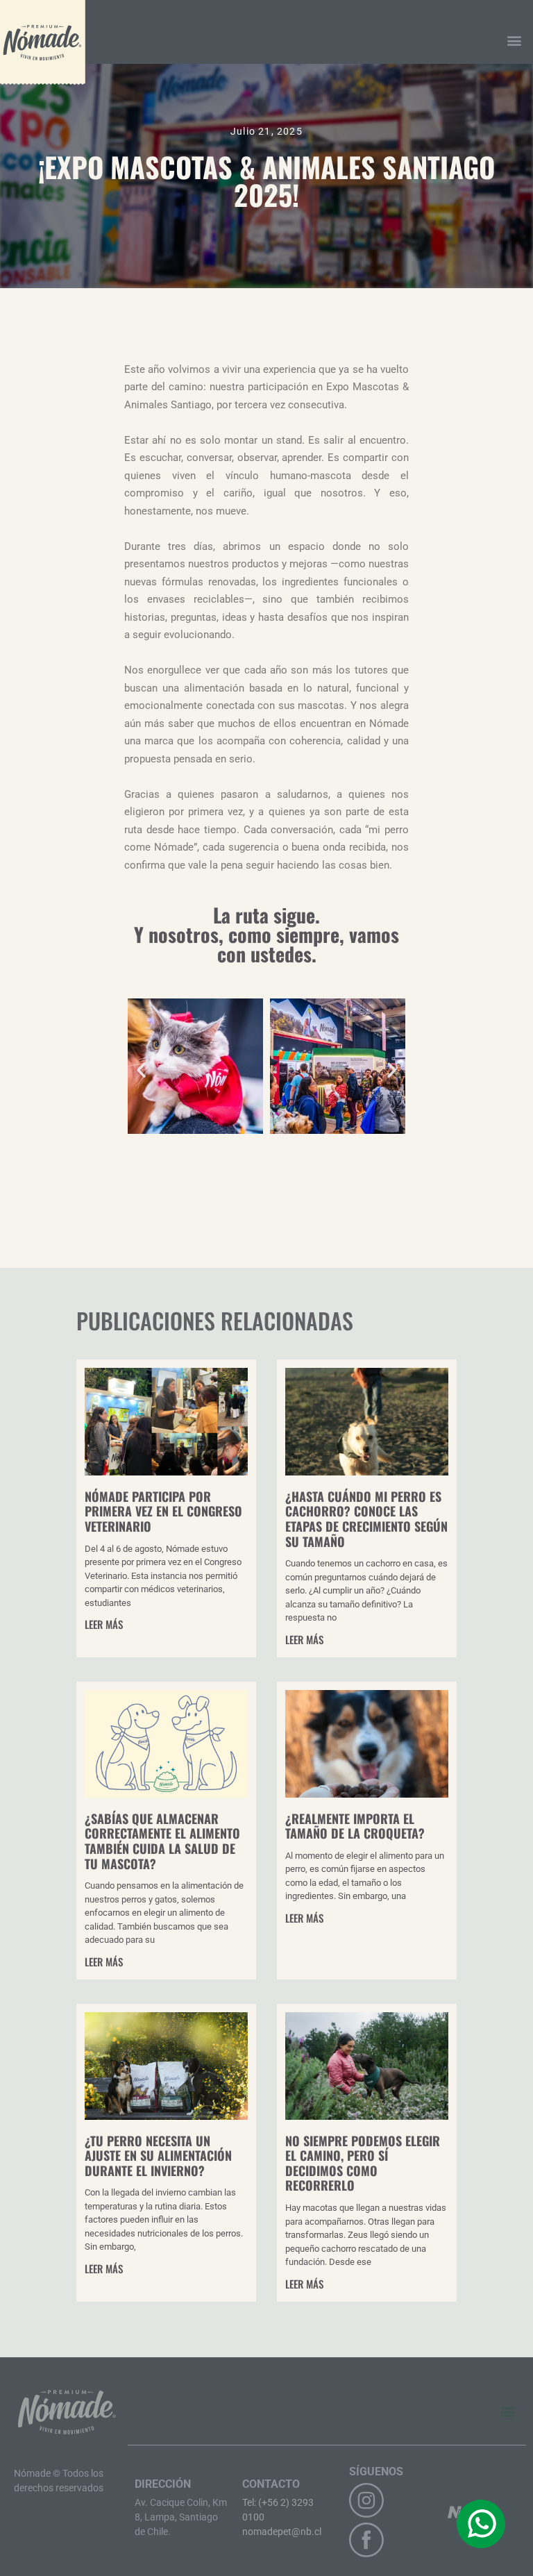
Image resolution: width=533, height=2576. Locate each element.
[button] (515, 41)
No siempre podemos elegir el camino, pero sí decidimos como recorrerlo (363, 2163)
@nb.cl (306, 2532)
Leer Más (104, 1624)
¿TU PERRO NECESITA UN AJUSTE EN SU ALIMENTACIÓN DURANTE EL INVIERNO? (158, 2156)
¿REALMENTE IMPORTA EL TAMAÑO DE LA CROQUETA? (355, 1826)
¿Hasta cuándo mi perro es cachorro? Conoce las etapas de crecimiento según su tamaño (366, 1519)
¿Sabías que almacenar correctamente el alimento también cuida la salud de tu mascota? (162, 1841)
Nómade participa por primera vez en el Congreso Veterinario (163, 1511)
